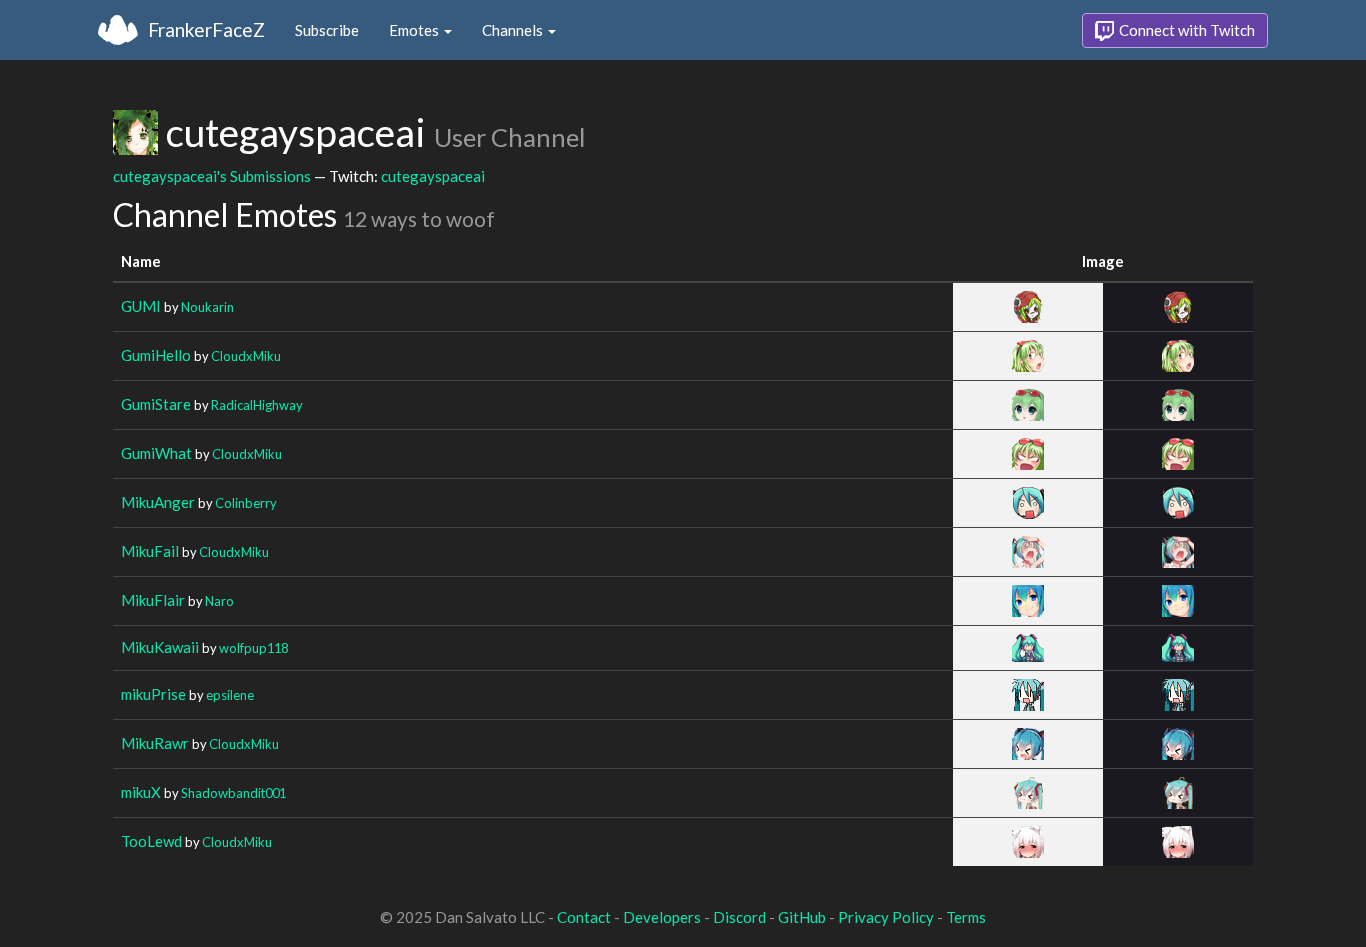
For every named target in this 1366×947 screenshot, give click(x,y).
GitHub (802, 917)
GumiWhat (156, 453)
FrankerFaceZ (206, 29)
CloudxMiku (246, 356)
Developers (662, 917)
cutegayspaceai (433, 176)
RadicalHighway (257, 405)
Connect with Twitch (1185, 30)
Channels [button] (514, 30)
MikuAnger (158, 502)
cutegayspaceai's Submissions (212, 176)
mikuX (141, 792)
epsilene (230, 695)
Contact (584, 917)
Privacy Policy (886, 917)
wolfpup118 (253, 648)
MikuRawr (155, 743)
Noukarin (207, 307)
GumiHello (156, 355)
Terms (966, 917)
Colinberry (246, 503)
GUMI (141, 306)
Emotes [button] (415, 30)
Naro (219, 601)
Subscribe (327, 30)
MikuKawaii (160, 647)
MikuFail (150, 551)
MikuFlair (153, 600)
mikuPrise (153, 694)
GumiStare (156, 404)
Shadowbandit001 (233, 793)
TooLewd (151, 841)
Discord (739, 917)
